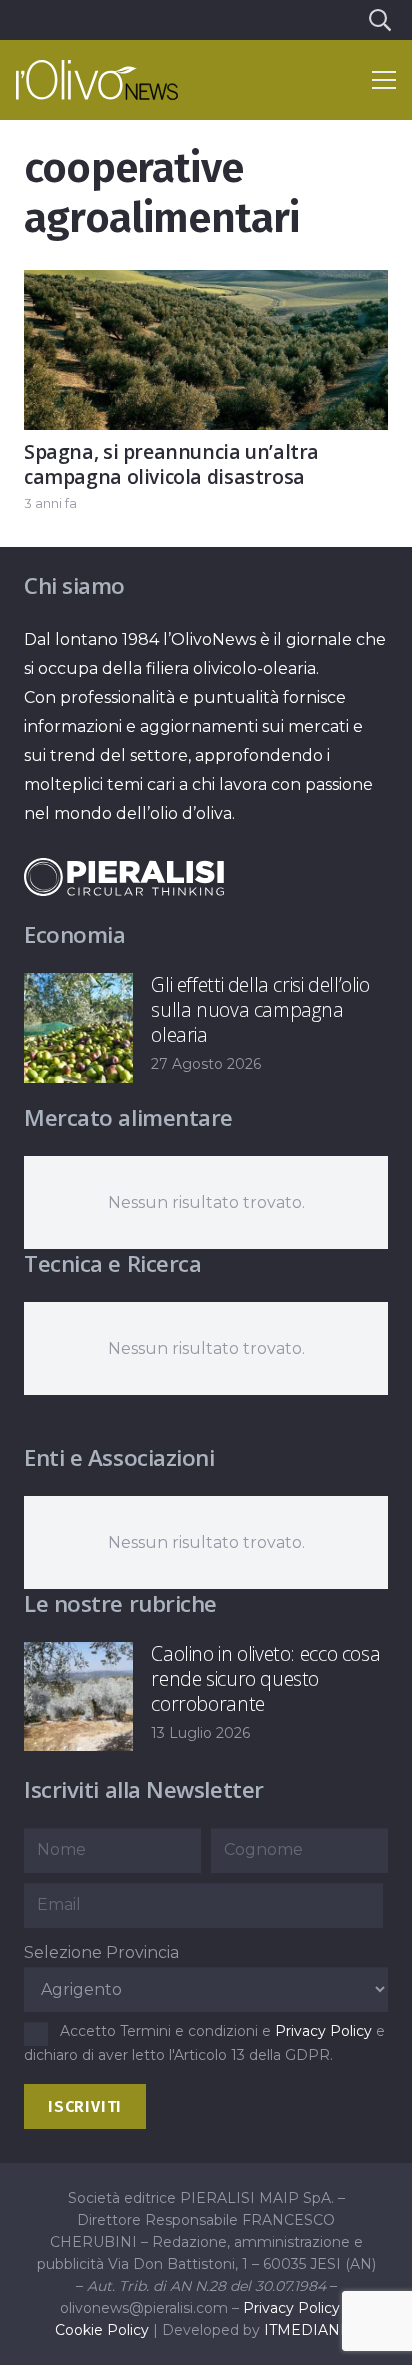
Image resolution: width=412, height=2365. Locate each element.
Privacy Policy (323, 2031)
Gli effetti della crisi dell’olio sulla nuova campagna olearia (260, 1009)
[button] (379, 20)
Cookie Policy (102, 2330)
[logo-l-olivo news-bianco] (97, 80)
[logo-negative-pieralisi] (124, 877)
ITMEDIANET (311, 2330)
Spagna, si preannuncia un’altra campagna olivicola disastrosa (171, 464)
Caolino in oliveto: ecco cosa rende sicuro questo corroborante (265, 1678)
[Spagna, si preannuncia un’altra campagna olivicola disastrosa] (206, 284)
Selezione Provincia (101, 1952)
